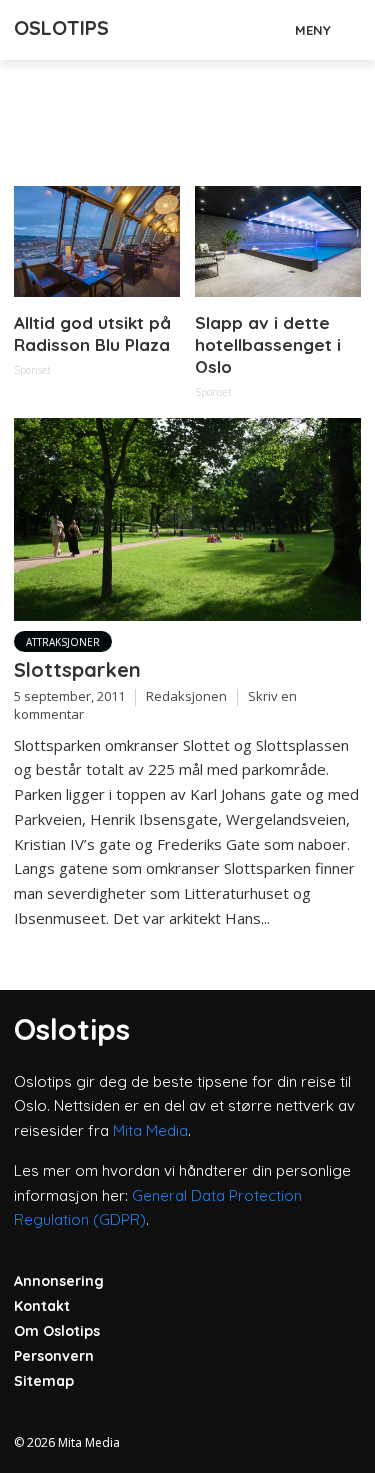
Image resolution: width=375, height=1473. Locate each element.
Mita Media (150, 1130)
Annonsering (59, 1281)
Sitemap (44, 1381)
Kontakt (42, 1306)
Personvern (54, 1356)
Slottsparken (77, 669)
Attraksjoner (63, 642)
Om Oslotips (57, 1331)
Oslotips (61, 27)
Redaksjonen (186, 696)
